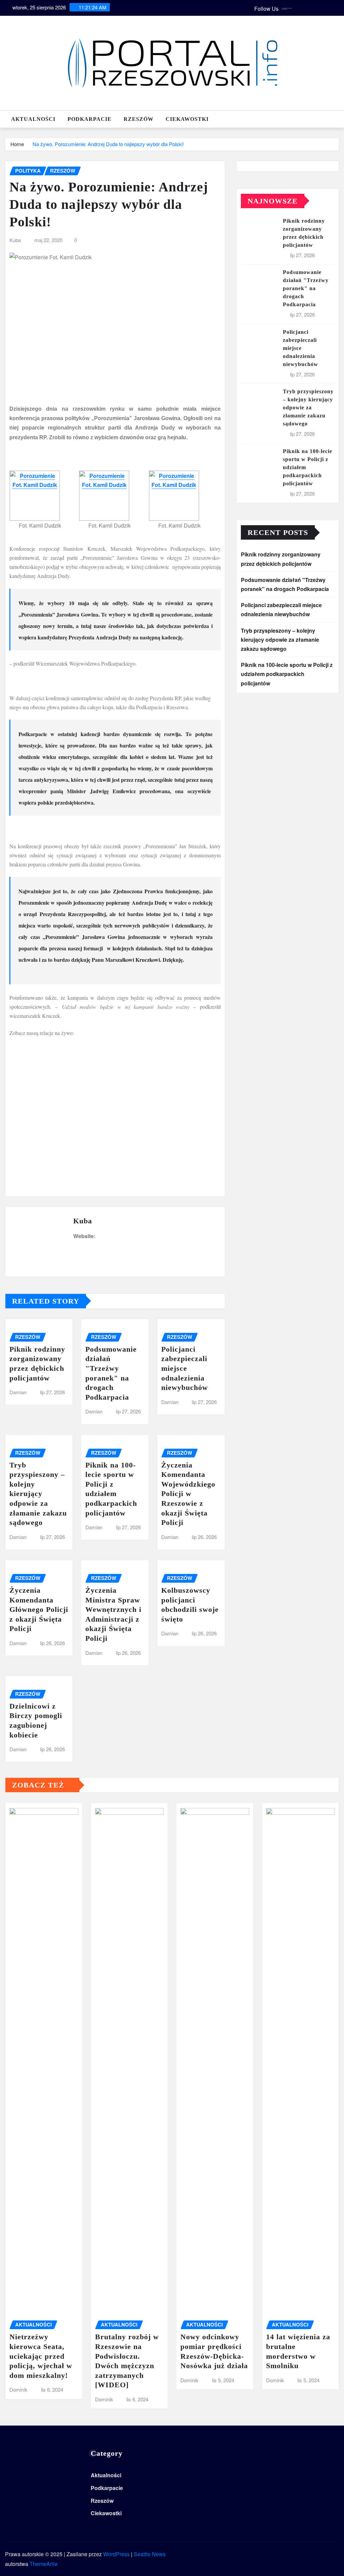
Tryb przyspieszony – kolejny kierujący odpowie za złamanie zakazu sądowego (38, 1494)
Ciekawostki (187, 119)
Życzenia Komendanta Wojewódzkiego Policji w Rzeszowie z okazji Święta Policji (188, 1494)
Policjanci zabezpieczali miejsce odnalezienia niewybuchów (185, 1368)
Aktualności (33, 119)
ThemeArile (44, 2564)
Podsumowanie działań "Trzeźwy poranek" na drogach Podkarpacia (306, 288)
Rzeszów (139, 119)
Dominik (18, 2389)
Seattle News (150, 2554)
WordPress (116, 2554)
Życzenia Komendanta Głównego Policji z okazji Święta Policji (39, 1609)
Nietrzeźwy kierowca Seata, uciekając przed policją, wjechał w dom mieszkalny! (41, 2356)
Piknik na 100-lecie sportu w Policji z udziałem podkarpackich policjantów (287, 674)
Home (17, 144)
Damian (18, 1392)
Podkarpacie (90, 119)
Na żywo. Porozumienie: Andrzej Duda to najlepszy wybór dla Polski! (108, 144)
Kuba (15, 240)
